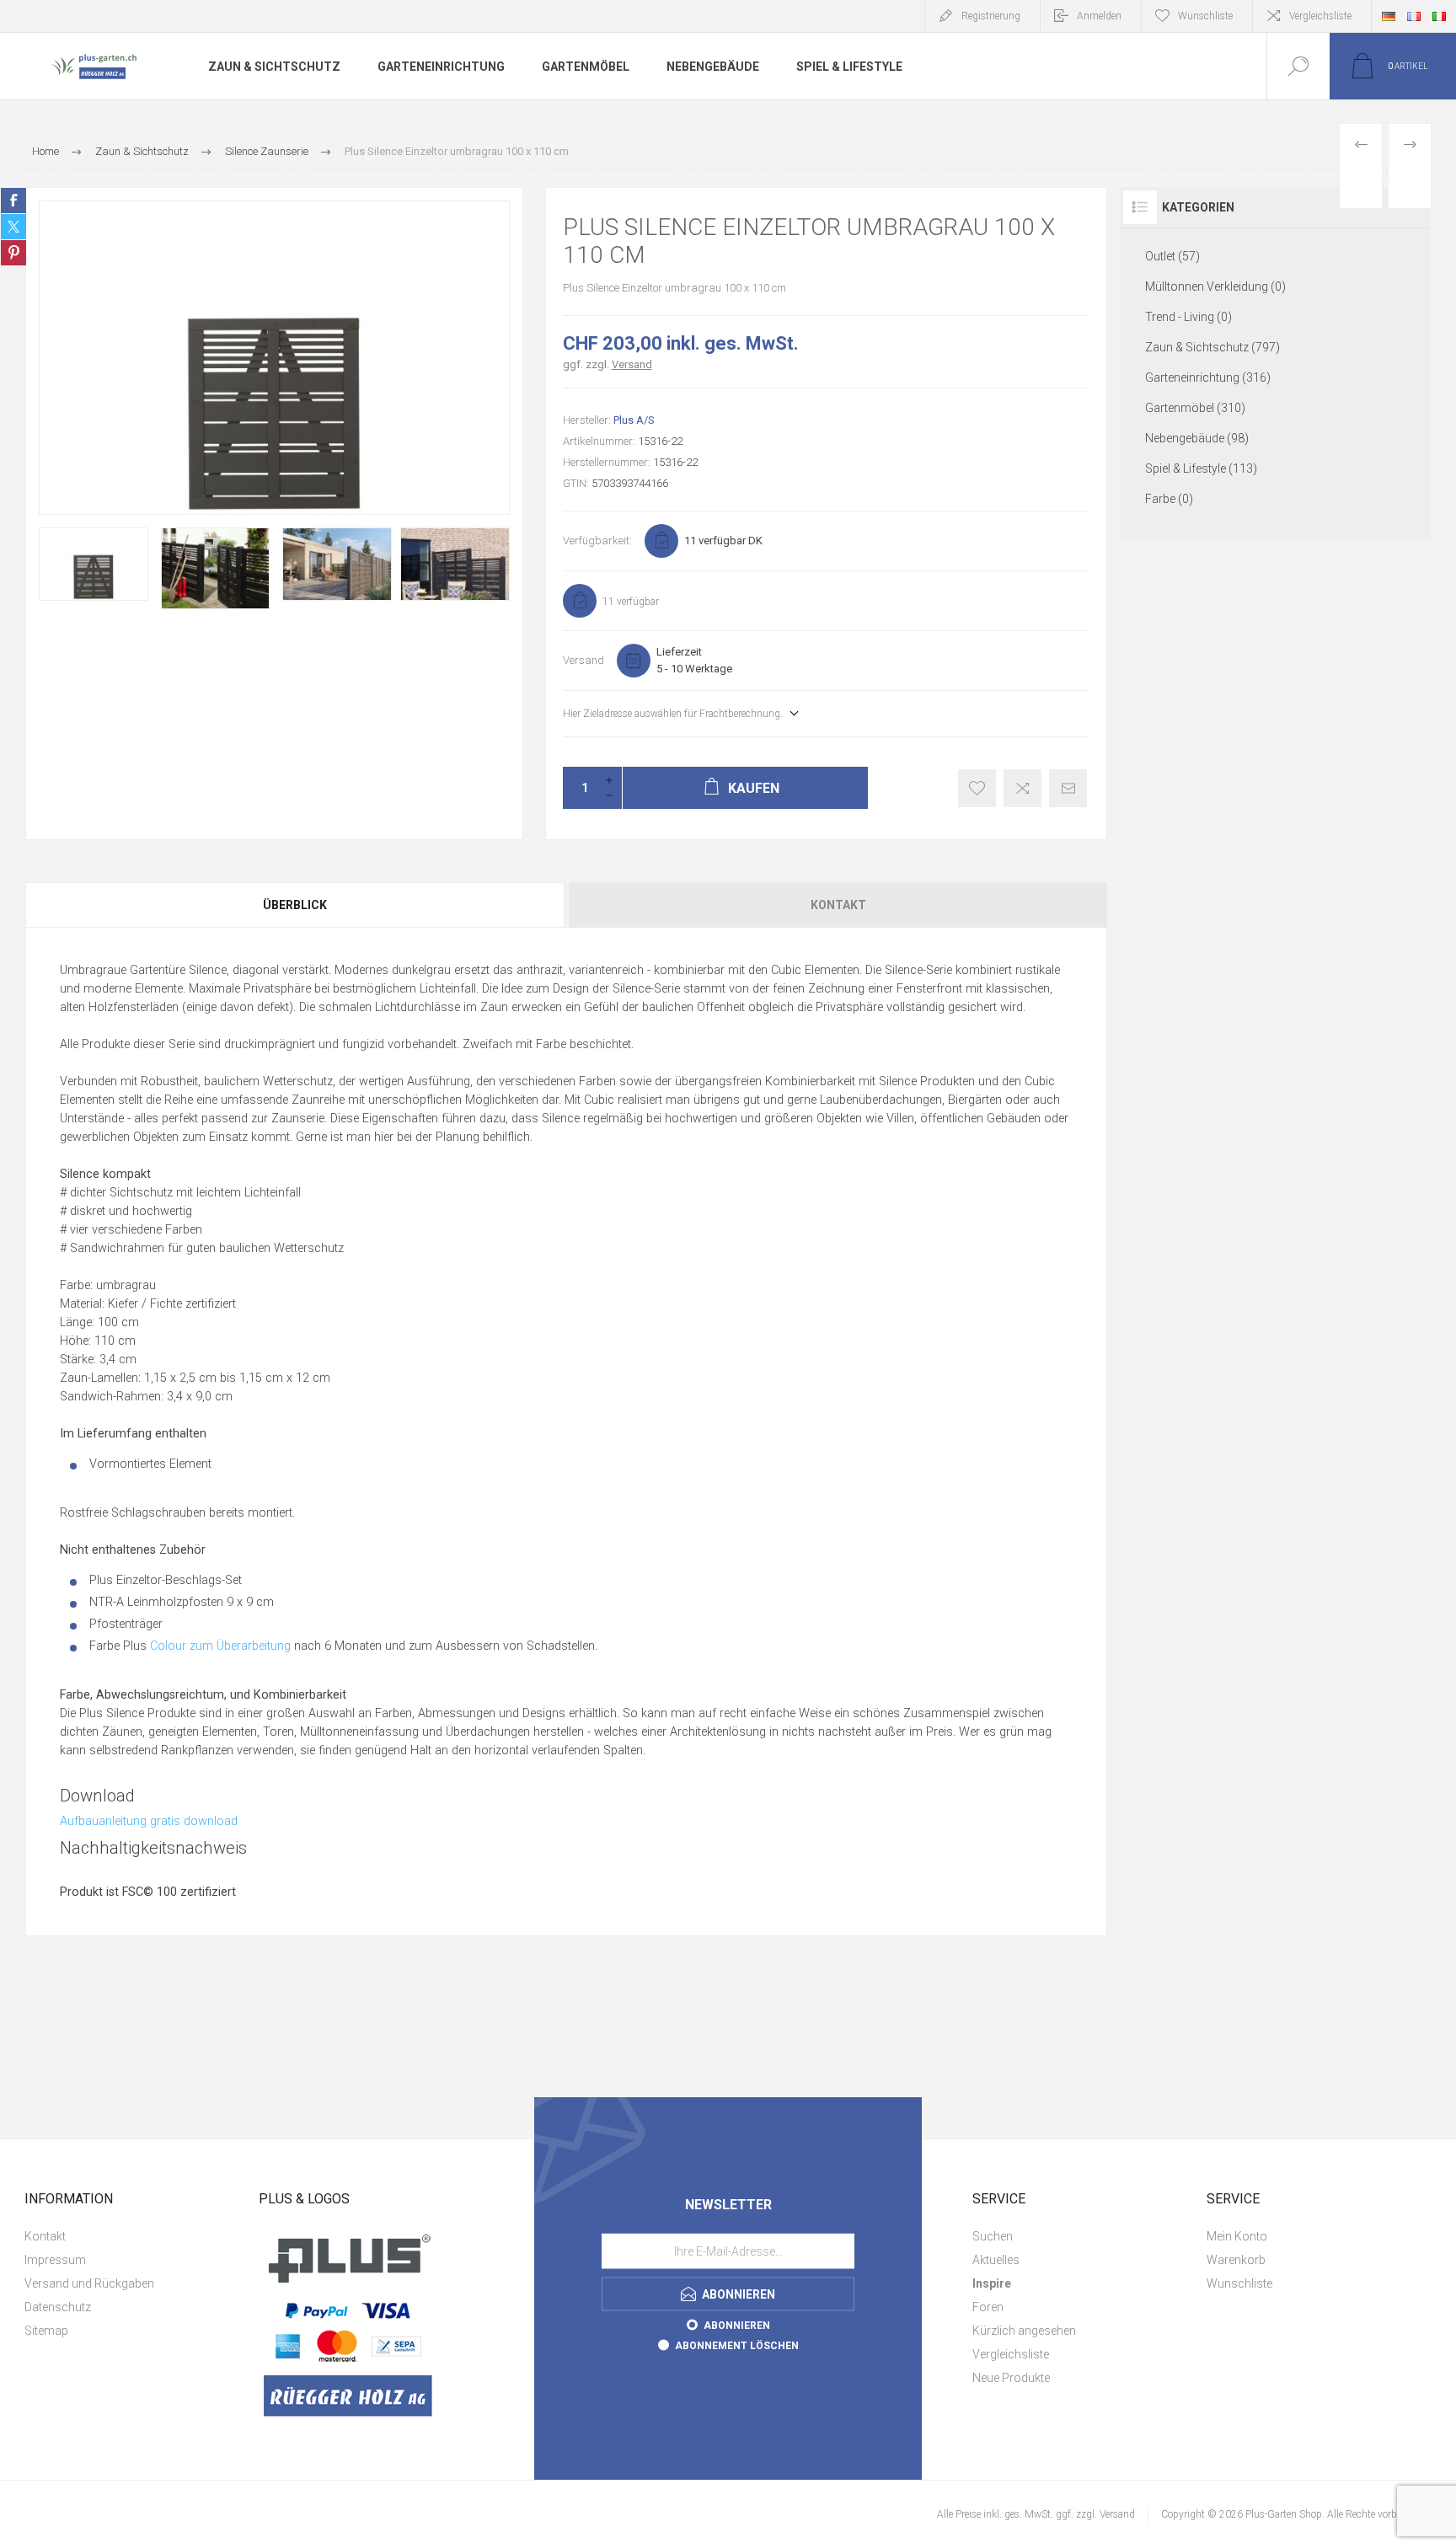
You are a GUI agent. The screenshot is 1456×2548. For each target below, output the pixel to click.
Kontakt (838, 905)
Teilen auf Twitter (13, 227)
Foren (988, 2307)
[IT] (1439, 16)
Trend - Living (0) (1188, 317)
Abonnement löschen (737, 2345)
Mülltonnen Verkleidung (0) (1215, 286)
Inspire (992, 2283)
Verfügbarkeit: (597, 541)
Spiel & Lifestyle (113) (1201, 468)
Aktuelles (996, 2260)
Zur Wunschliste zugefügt (977, 788)
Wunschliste (1239, 2283)
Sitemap (46, 2331)
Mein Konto (1237, 2236)
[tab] (296, 905)
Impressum (55, 2260)
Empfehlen (1068, 788)
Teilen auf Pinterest (13, 253)
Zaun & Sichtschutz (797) (1212, 347)
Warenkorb (1236, 2260)
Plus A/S (634, 420)
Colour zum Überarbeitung (220, 1646)
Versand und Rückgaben (89, 2283)
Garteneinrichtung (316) (1208, 377)
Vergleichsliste (1320, 16)
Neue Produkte (1011, 2378)
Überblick (295, 905)
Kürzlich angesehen (1024, 2331)
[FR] (1414, 16)
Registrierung (991, 16)
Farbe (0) (1169, 499)
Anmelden (1099, 16)
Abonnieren (737, 2325)
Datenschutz (58, 2307)
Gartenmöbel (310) (1195, 408)
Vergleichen (1022, 788)
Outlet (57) (1172, 256)
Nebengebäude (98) (1197, 438)
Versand (632, 364)
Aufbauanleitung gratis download (149, 1821)
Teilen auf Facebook (13, 201)
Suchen (993, 2236)
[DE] (1389, 16)
